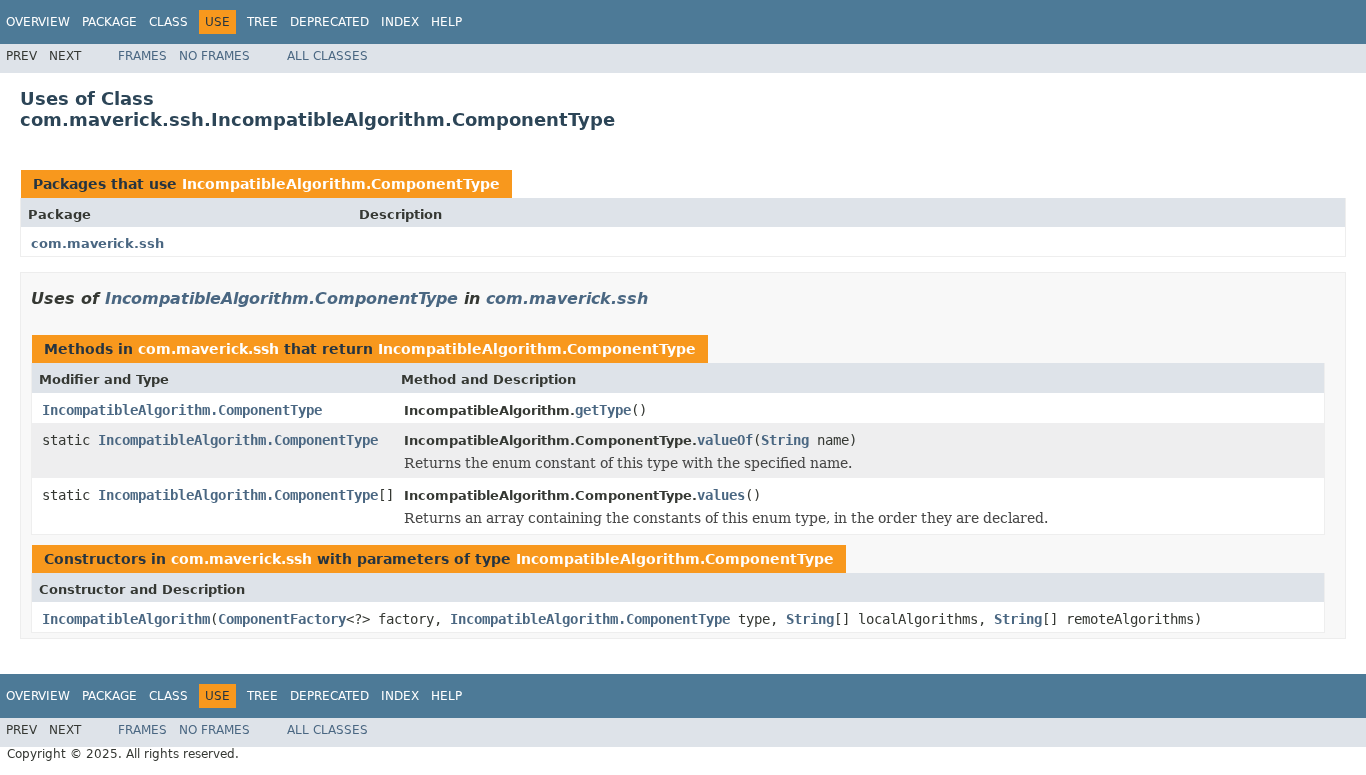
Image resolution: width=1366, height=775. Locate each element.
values (721, 495)
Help (446, 22)
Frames (142, 56)
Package (109, 22)
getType (603, 410)
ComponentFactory (282, 619)
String (785, 440)
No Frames (214, 56)
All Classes (327, 56)
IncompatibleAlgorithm (126, 619)
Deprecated (329, 22)
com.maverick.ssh (97, 243)
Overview (38, 22)
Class (168, 22)
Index (400, 22)
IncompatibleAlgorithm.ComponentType (341, 184)
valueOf (725, 440)
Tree (262, 22)
